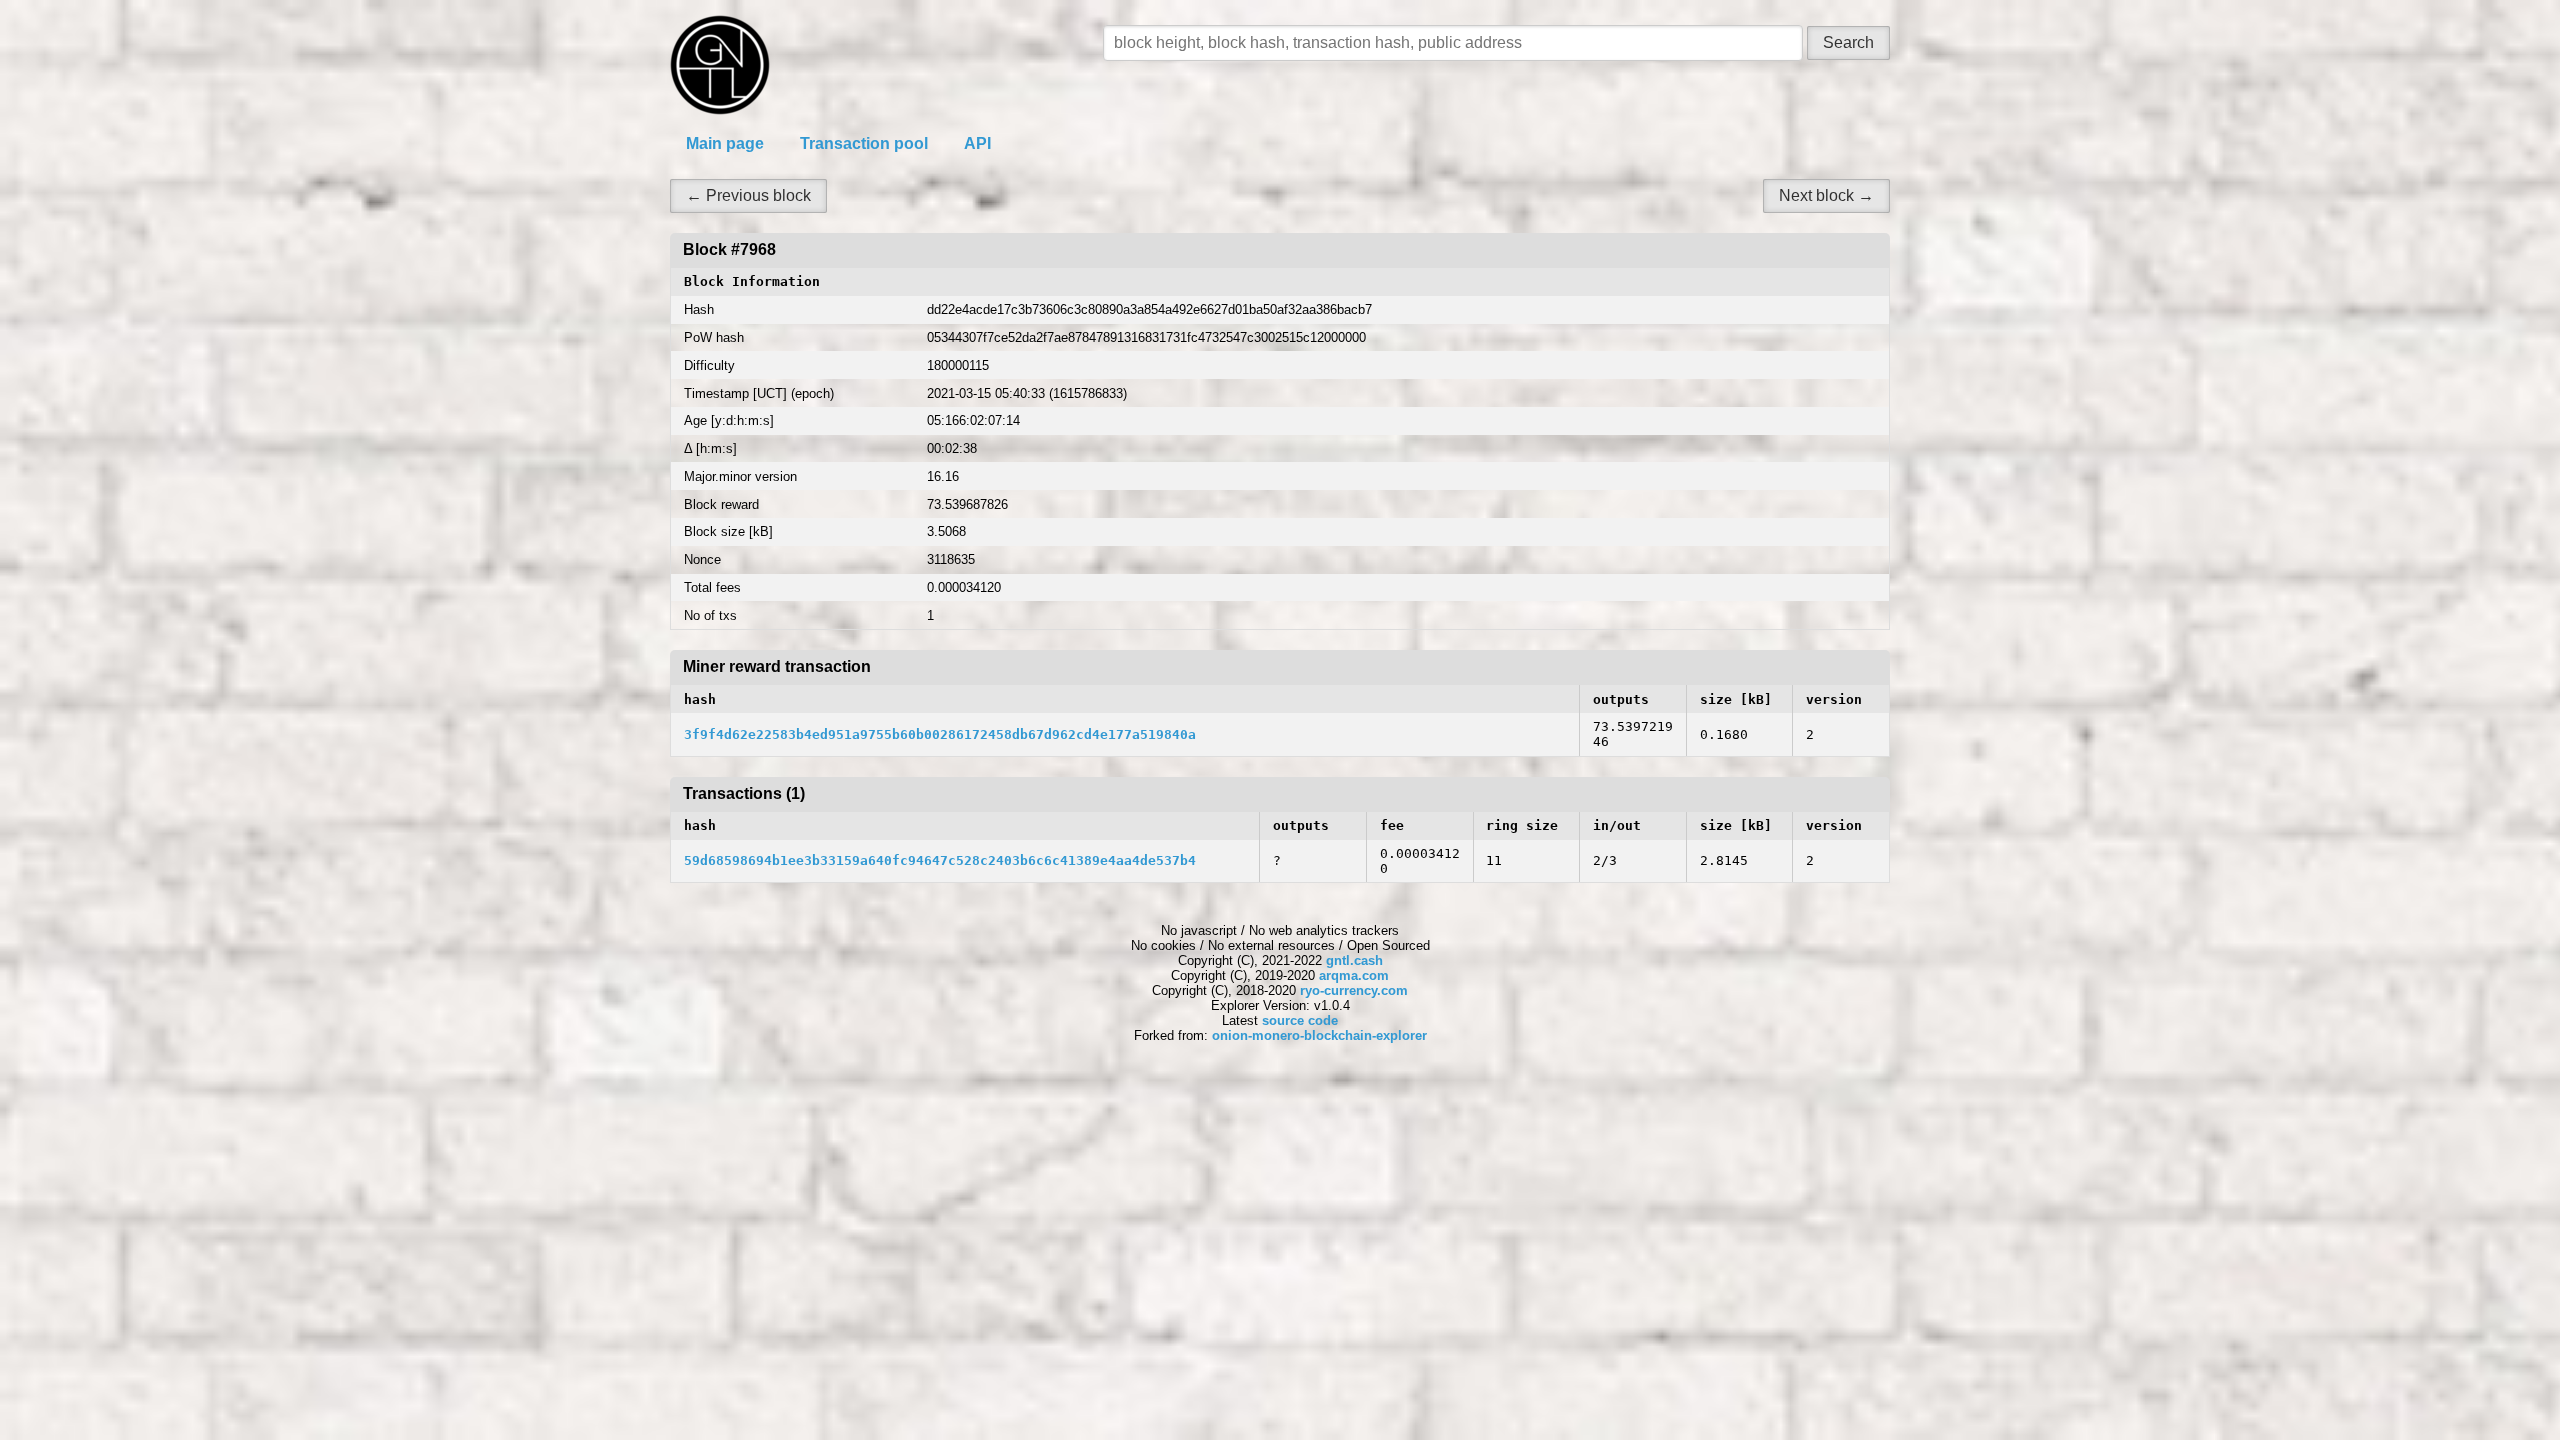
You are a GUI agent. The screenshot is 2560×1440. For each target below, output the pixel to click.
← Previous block (748, 195)
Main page (725, 143)
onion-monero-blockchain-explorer (1319, 1035)
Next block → (1826, 195)
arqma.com (1354, 975)
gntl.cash (1354, 960)
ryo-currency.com (1354, 990)
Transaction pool (864, 143)
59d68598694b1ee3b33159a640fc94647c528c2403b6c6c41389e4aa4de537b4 (940, 860)
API (977, 143)
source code (1300, 1020)
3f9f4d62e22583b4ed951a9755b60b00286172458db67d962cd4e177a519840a (940, 734)
